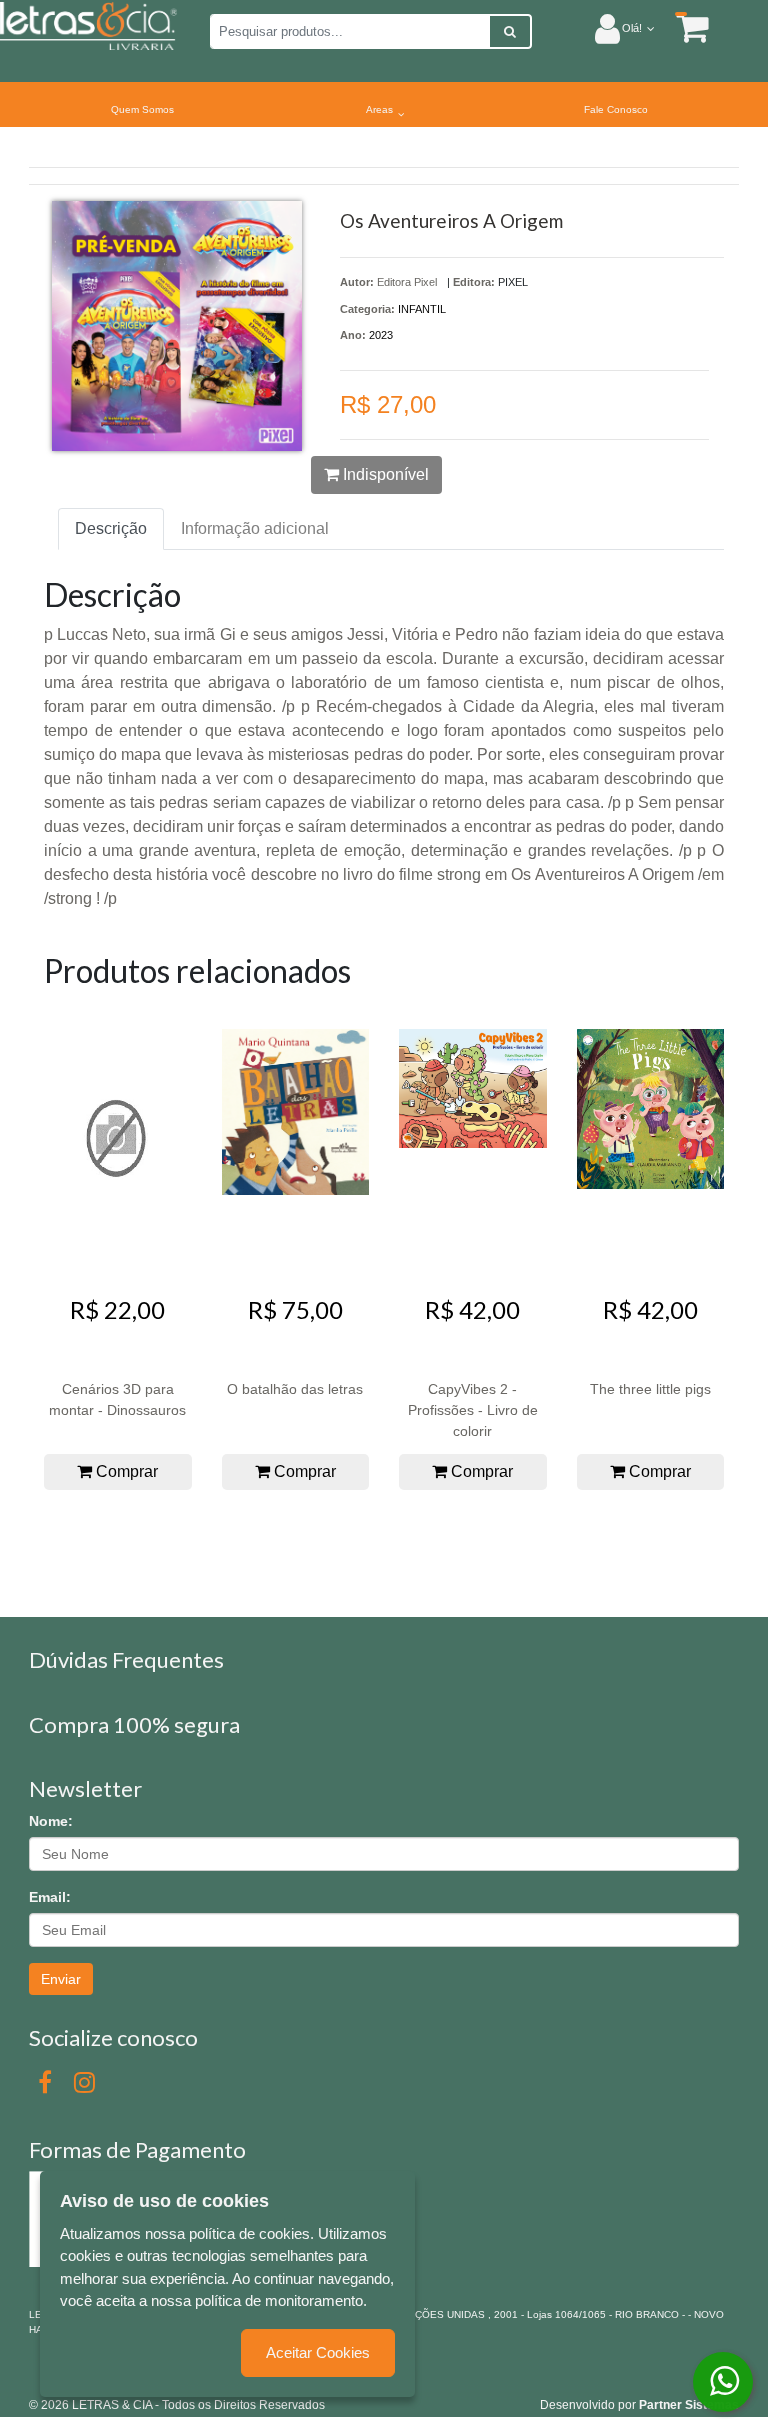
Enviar (61, 1979)
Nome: (51, 1821)
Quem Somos (142, 109)
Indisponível (384, 474)
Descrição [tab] (111, 528)
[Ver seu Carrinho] (682, 27)
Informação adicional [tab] (255, 528)
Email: (50, 1897)
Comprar (125, 1471)
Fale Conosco (616, 109)
